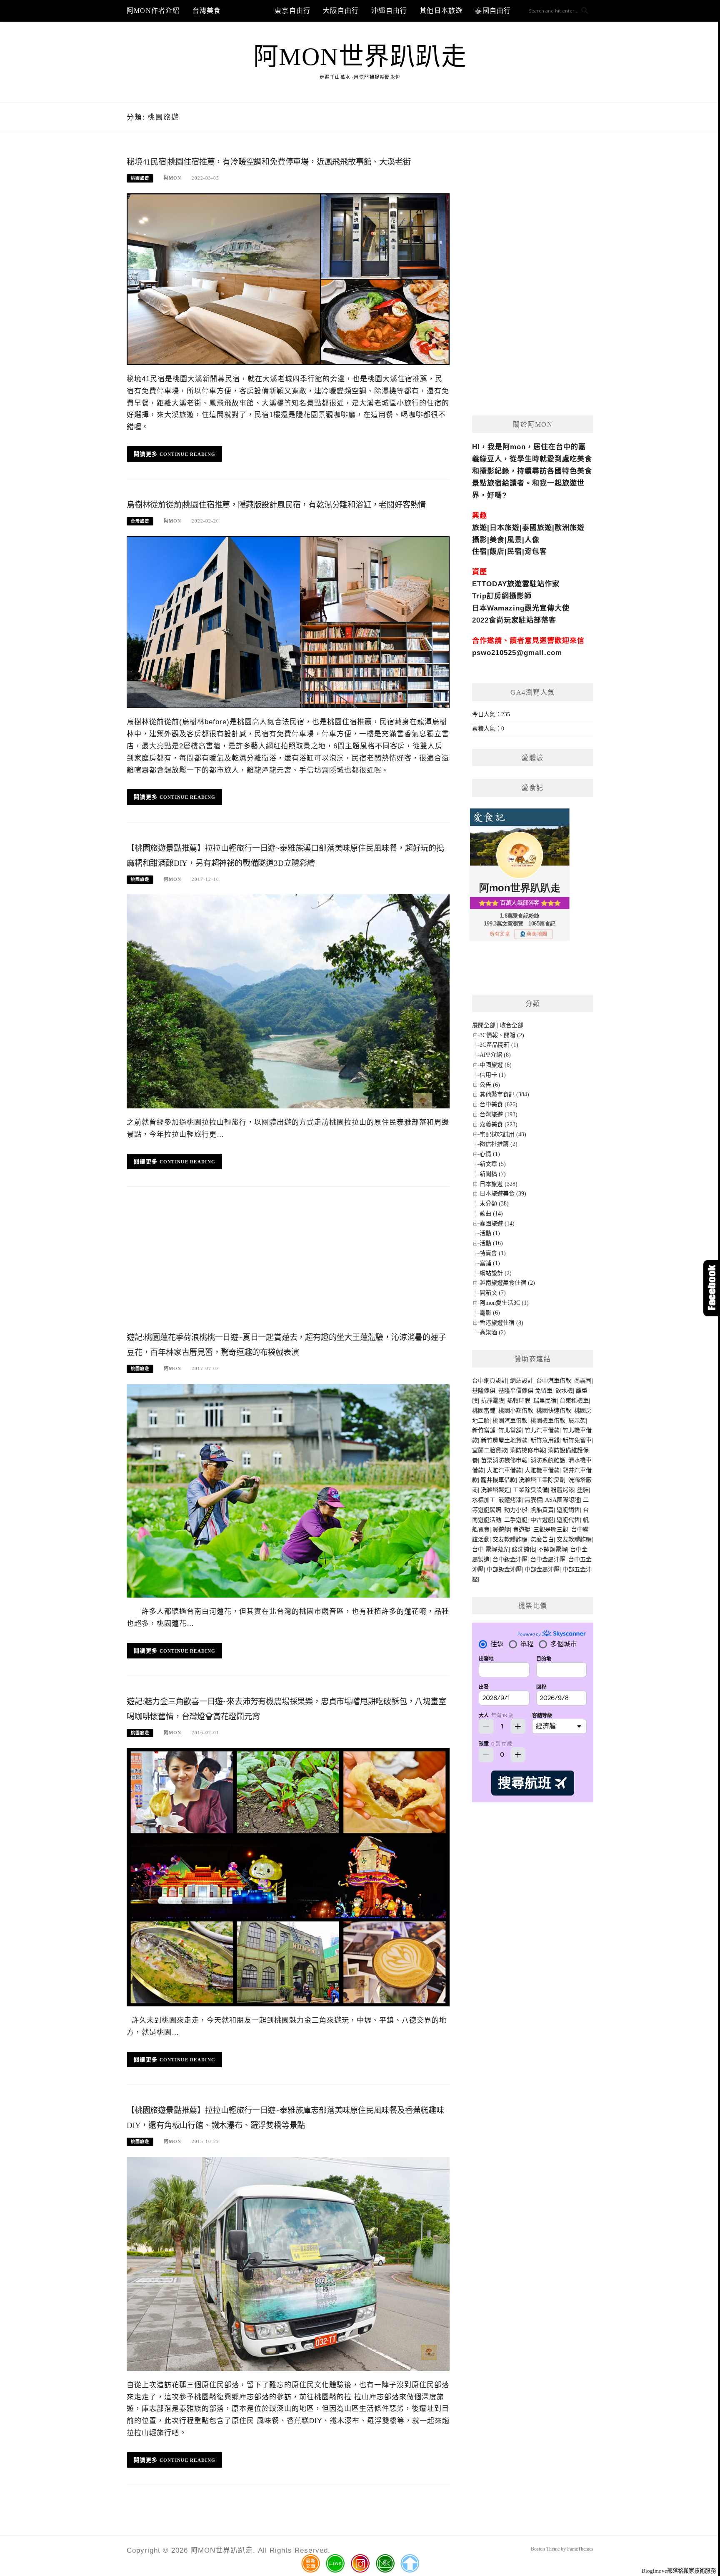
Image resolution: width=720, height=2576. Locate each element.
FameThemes (580, 2549)
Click (712, 1288)
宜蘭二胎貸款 (490, 1450)
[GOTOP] (410, 2563)
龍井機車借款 (498, 1480)
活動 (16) (491, 1243)
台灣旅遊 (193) (499, 1114)
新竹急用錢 (545, 1440)
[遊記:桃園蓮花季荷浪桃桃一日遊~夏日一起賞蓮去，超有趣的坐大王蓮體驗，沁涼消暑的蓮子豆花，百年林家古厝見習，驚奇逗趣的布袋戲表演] (288, 1490)
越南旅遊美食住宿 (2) (507, 1283)
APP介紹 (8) (495, 1055)
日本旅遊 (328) (499, 1184)
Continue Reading (188, 454)
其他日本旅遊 (441, 11)
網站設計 (522, 1381)
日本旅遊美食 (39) (503, 1194)
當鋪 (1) (490, 1263)
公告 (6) (490, 1085)
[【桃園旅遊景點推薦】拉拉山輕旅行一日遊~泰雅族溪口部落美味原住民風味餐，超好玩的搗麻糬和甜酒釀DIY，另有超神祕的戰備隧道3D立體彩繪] (288, 1001)
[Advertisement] (288, 1262)
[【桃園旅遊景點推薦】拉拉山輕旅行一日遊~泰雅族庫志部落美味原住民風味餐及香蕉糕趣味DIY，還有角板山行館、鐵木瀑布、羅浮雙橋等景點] (288, 2263)
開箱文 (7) (493, 1293)
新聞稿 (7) (493, 1174)
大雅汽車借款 (504, 1470)
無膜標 (533, 1500)
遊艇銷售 (568, 1510)
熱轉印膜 (519, 1401)
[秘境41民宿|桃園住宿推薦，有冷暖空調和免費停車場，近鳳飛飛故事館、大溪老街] (288, 279)
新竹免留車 (577, 1440)
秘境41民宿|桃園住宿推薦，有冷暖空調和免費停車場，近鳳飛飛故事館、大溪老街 (269, 162)
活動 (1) (490, 1233)
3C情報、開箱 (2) (502, 1035)
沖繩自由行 (389, 11)
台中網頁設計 (490, 1381)
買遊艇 (501, 1529)
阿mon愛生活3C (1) (504, 1303)
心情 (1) (490, 1154)
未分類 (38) (494, 1204)
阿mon (172, 178)
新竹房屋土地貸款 (504, 1440)
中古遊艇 (542, 1520)
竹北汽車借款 (542, 1430)
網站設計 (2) (496, 1273)
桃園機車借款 (548, 1421)
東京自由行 (292, 11)
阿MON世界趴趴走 (360, 57)
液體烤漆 (510, 1500)
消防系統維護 (548, 1460)
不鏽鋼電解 (552, 1549)
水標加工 (484, 1500)
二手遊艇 (516, 1520)
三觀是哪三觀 (551, 1529)
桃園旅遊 (140, 178)
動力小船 (516, 1510)
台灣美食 (207, 11)
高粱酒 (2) (493, 1332)
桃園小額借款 (516, 1411)
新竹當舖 (484, 1430)
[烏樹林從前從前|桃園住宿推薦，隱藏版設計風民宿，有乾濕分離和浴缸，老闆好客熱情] (288, 621)
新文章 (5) (493, 1164)
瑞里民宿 (545, 1401)
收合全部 (512, 1025)
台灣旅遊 (248, 11)
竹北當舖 (510, 1430)
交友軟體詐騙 (510, 1539)
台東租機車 (574, 1401)
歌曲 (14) (491, 1214)
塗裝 (583, 1490)
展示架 (577, 1421)
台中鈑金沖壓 (510, 1559)
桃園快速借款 (554, 1411)
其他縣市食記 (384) (504, 1094)
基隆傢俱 (484, 1391)
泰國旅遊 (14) (497, 1224)
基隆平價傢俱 (516, 1391)
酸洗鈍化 (523, 1549)
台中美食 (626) (499, 1104)
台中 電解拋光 (490, 1549)
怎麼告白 (542, 1539)
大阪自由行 (341, 11)
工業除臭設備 (530, 1490)
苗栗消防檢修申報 (504, 1460)
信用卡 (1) (493, 1075)
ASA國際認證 (562, 1500)
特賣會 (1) (493, 1253)
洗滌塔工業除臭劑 (542, 1480)
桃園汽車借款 (510, 1421)
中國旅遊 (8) (496, 1065)
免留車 (544, 1391)
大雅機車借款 (542, 1470)
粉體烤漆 (562, 1490)
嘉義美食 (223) (499, 1124)
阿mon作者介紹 (153, 11)
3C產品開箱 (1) (499, 1045)
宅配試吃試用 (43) (503, 1134)
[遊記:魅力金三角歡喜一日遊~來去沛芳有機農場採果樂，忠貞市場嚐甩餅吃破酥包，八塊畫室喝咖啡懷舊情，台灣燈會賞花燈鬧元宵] (288, 1877)
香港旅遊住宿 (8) (501, 1323)
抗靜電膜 (492, 1401)
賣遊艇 (522, 1529)
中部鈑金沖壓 (504, 1569)
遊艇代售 (568, 1520)
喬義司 (583, 1381)
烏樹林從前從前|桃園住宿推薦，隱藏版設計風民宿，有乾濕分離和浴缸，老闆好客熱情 (276, 505)
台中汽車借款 (554, 1381)
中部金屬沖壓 (542, 1569)
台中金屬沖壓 (548, 1559)
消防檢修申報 (527, 1450)
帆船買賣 (542, 1510)
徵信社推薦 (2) (499, 1144)
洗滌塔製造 (495, 1490)
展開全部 (484, 1025)
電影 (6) (490, 1313)
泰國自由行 (493, 11)
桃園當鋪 (484, 1411)
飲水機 (564, 1391)
